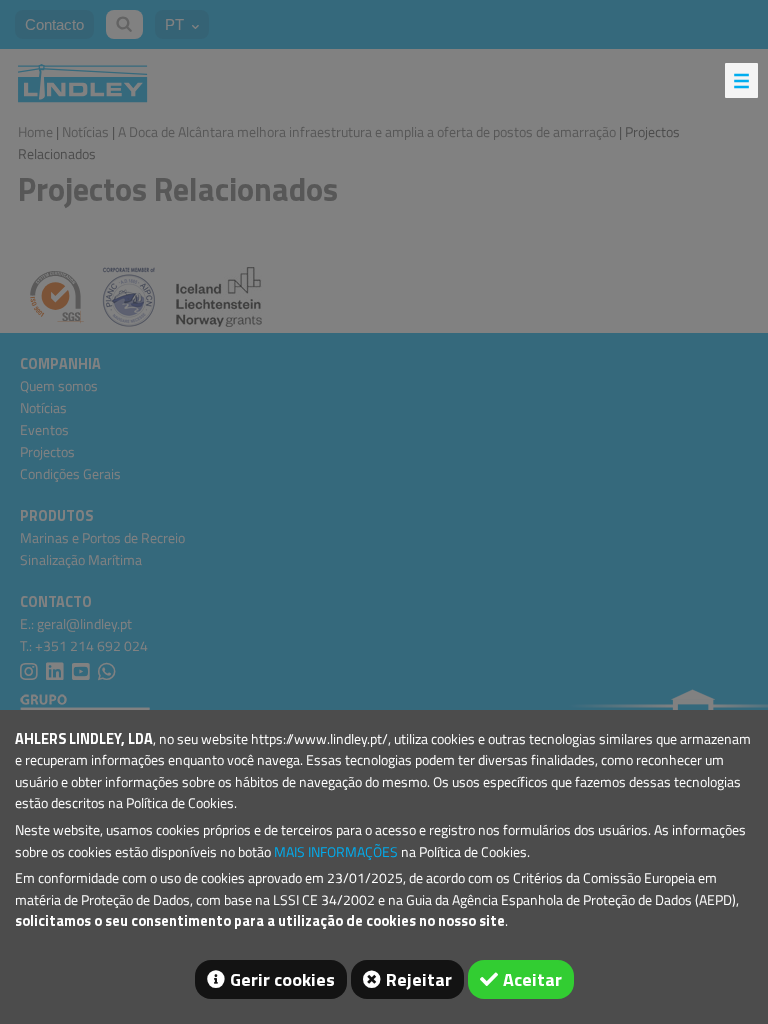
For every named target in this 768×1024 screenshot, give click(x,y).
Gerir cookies (282, 979)
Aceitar (532, 979)
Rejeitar (419, 979)
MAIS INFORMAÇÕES (336, 852)
